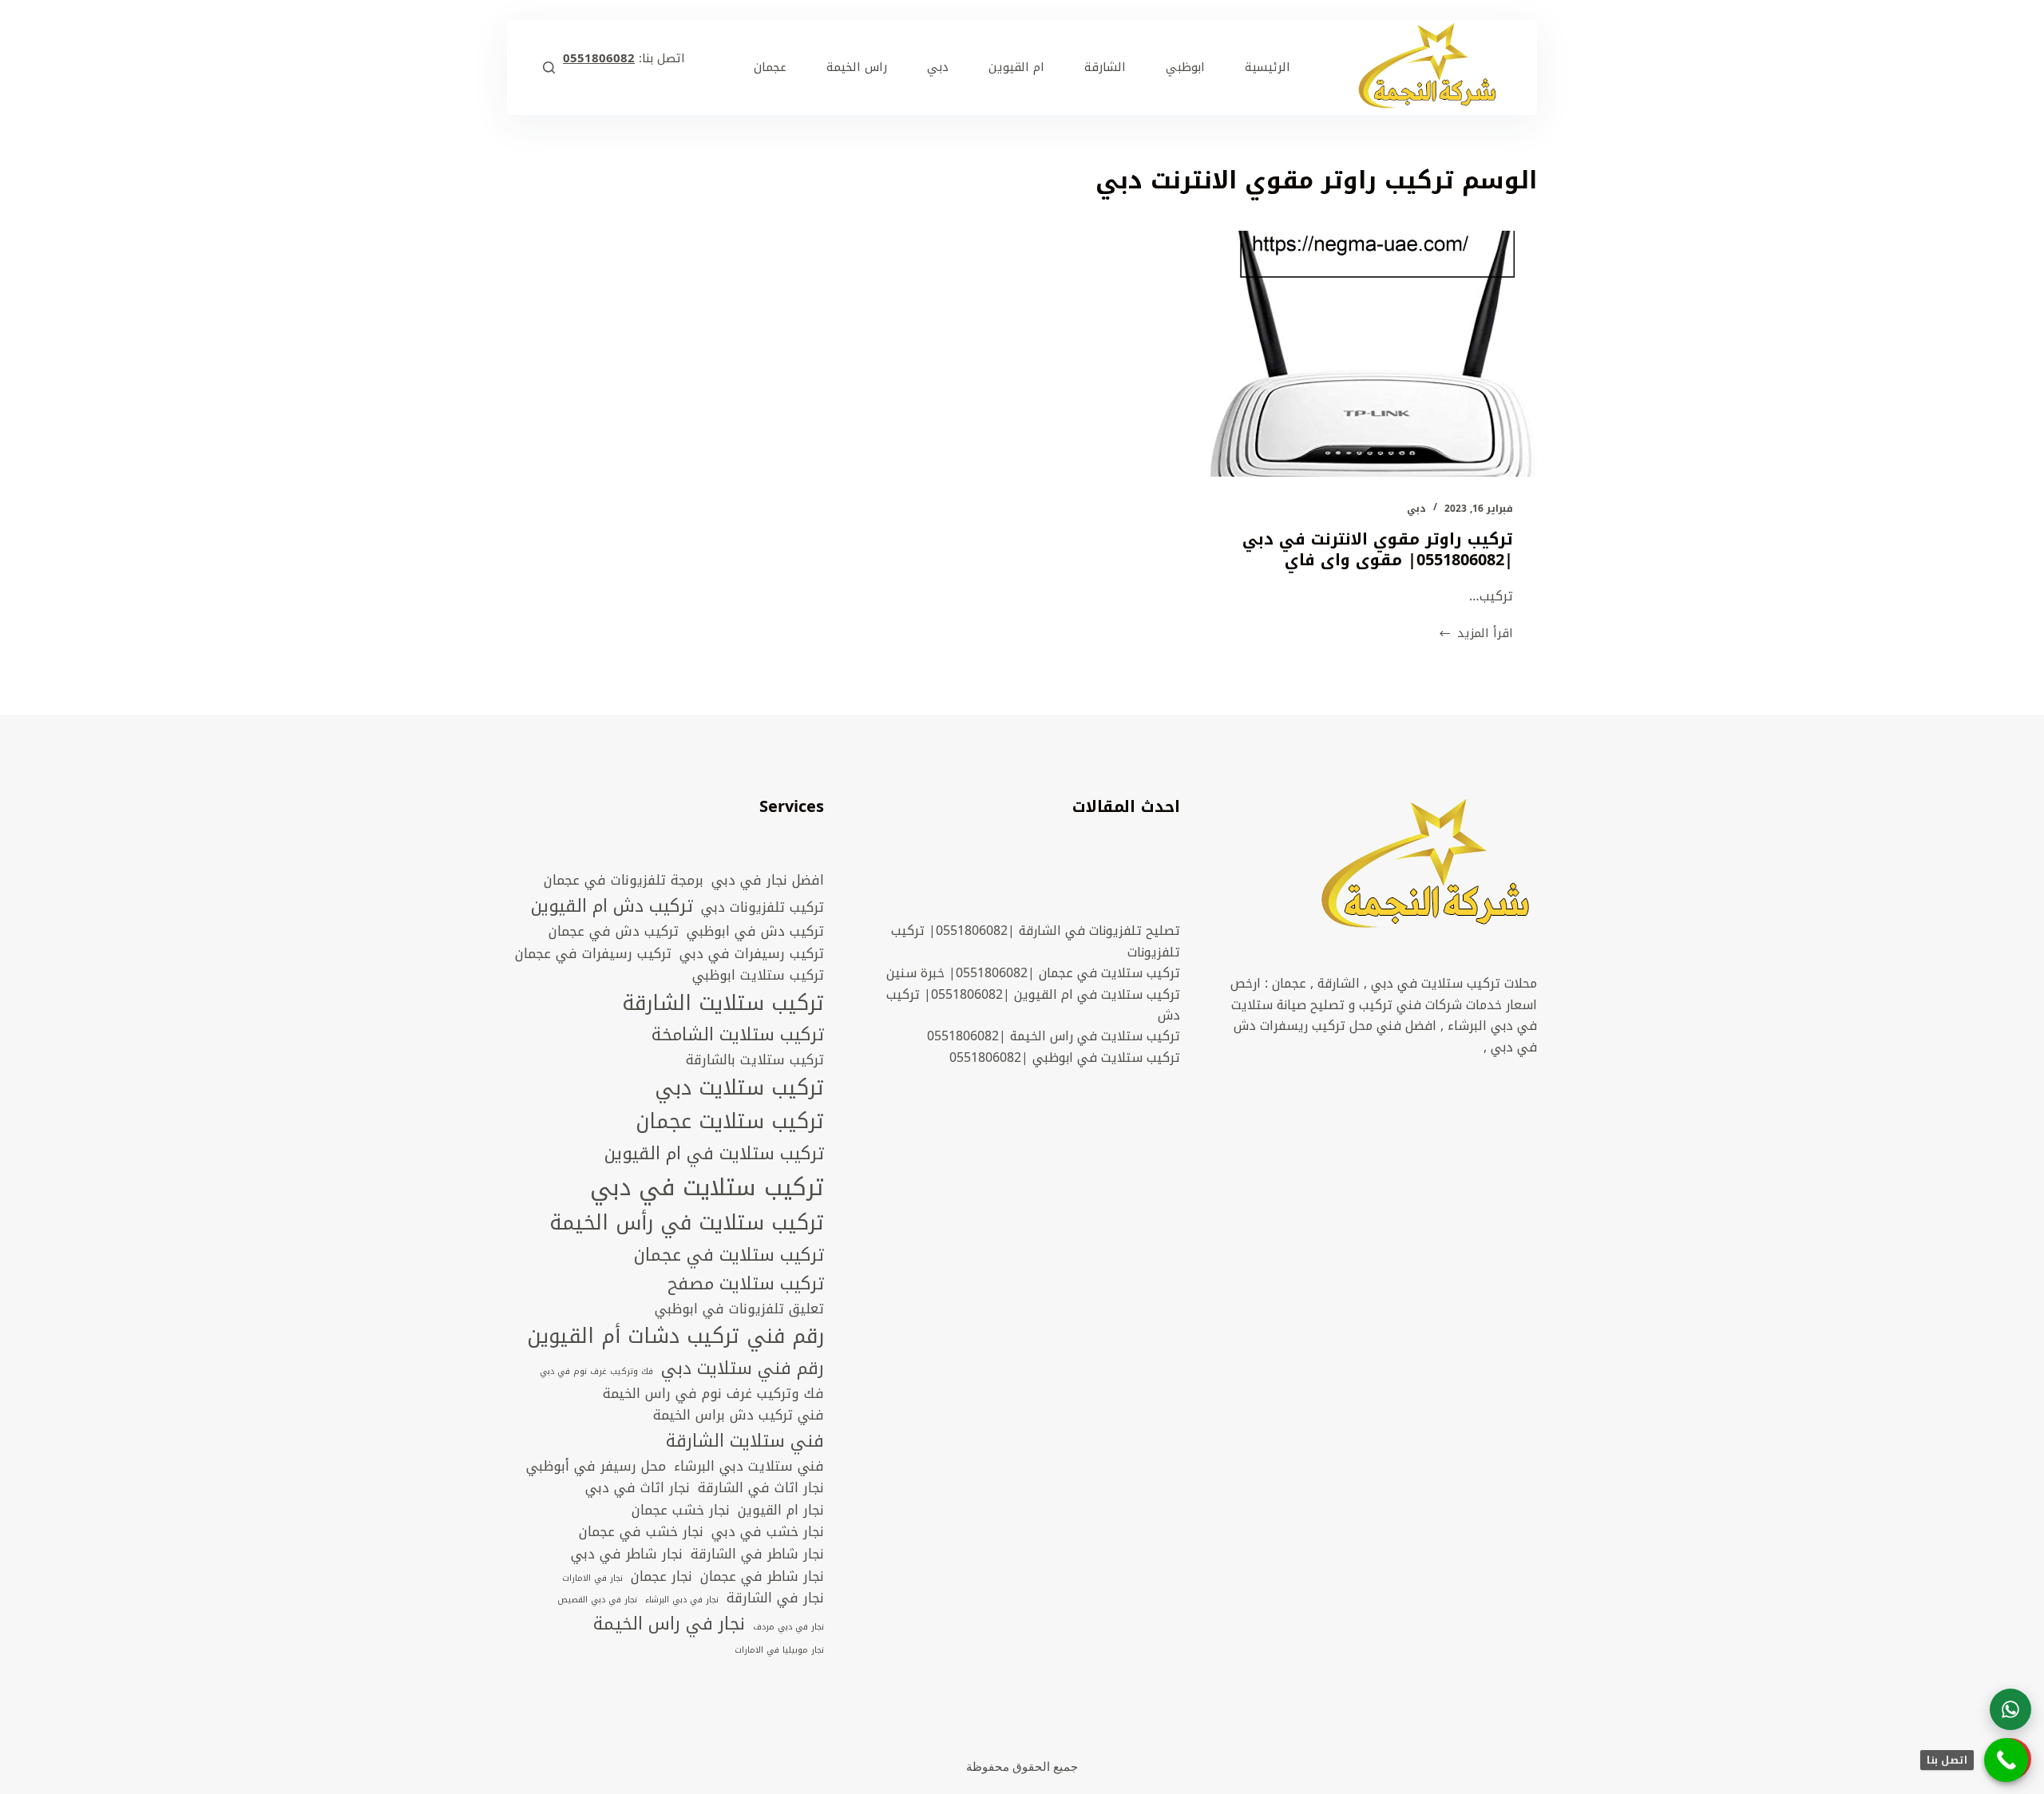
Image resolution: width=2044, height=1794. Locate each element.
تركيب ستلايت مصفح (746, 1284)
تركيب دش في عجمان (614, 932)
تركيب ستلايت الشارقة (723, 1004)
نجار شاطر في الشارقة (757, 1554)
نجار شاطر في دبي (627, 1554)
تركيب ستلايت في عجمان (729, 1255)
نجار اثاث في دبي (638, 1488)
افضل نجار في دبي (768, 881)
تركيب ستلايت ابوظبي (758, 976)
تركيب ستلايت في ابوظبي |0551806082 (1065, 1057)
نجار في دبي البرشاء (682, 1600)
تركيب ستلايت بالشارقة (755, 1060)
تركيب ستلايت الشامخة (738, 1035)
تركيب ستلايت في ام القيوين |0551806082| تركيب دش (1033, 1005)
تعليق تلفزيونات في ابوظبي (739, 1309)
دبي (1416, 509)
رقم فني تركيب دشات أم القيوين (675, 1337)
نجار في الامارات (592, 1578)
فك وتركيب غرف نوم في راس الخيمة (713, 1394)
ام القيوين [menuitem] (1016, 67)
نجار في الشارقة (775, 1598)
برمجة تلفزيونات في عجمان (624, 881)
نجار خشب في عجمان (641, 1532)
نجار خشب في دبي (768, 1532)
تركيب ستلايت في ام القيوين (714, 1154)
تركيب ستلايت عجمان (730, 1122)
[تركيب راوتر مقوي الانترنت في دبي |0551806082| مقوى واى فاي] (1373, 354)
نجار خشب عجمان (681, 1511)
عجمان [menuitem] (770, 67)
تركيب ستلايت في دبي (707, 1187)
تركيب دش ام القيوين (612, 906)
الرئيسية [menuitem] (1268, 67)
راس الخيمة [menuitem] (857, 67)
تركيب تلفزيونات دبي (763, 908)
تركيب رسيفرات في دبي (752, 954)
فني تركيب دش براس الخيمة (739, 1416)
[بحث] (549, 67)
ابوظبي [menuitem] (1185, 67)
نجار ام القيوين (781, 1511)
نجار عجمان (662, 1577)
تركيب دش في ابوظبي (755, 932)
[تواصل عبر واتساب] (2010, 1709)
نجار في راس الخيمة (669, 1624)
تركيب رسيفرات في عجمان (593, 954)
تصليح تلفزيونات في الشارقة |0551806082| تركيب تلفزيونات (1036, 941)
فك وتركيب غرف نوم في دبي (596, 1372)
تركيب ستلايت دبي (739, 1089)
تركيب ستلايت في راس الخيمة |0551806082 (1054, 1036)
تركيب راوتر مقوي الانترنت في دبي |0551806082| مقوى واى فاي (1378, 549)
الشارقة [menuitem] (1105, 67)
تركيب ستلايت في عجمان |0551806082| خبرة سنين (1033, 973)
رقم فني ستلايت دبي (743, 1368)
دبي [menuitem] (938, 67)
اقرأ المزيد (1476, 634)
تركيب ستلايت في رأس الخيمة (687, 1224)
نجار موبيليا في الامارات (779, 1650)
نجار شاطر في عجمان (762, 1577)
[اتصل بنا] (2006, 1760)
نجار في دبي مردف (788, 1627)
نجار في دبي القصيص (597, 1600)
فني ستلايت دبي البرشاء (749, 1467)
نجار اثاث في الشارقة (761, 1488)
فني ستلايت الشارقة (745, 1441)
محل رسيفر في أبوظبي (596, 1467)
